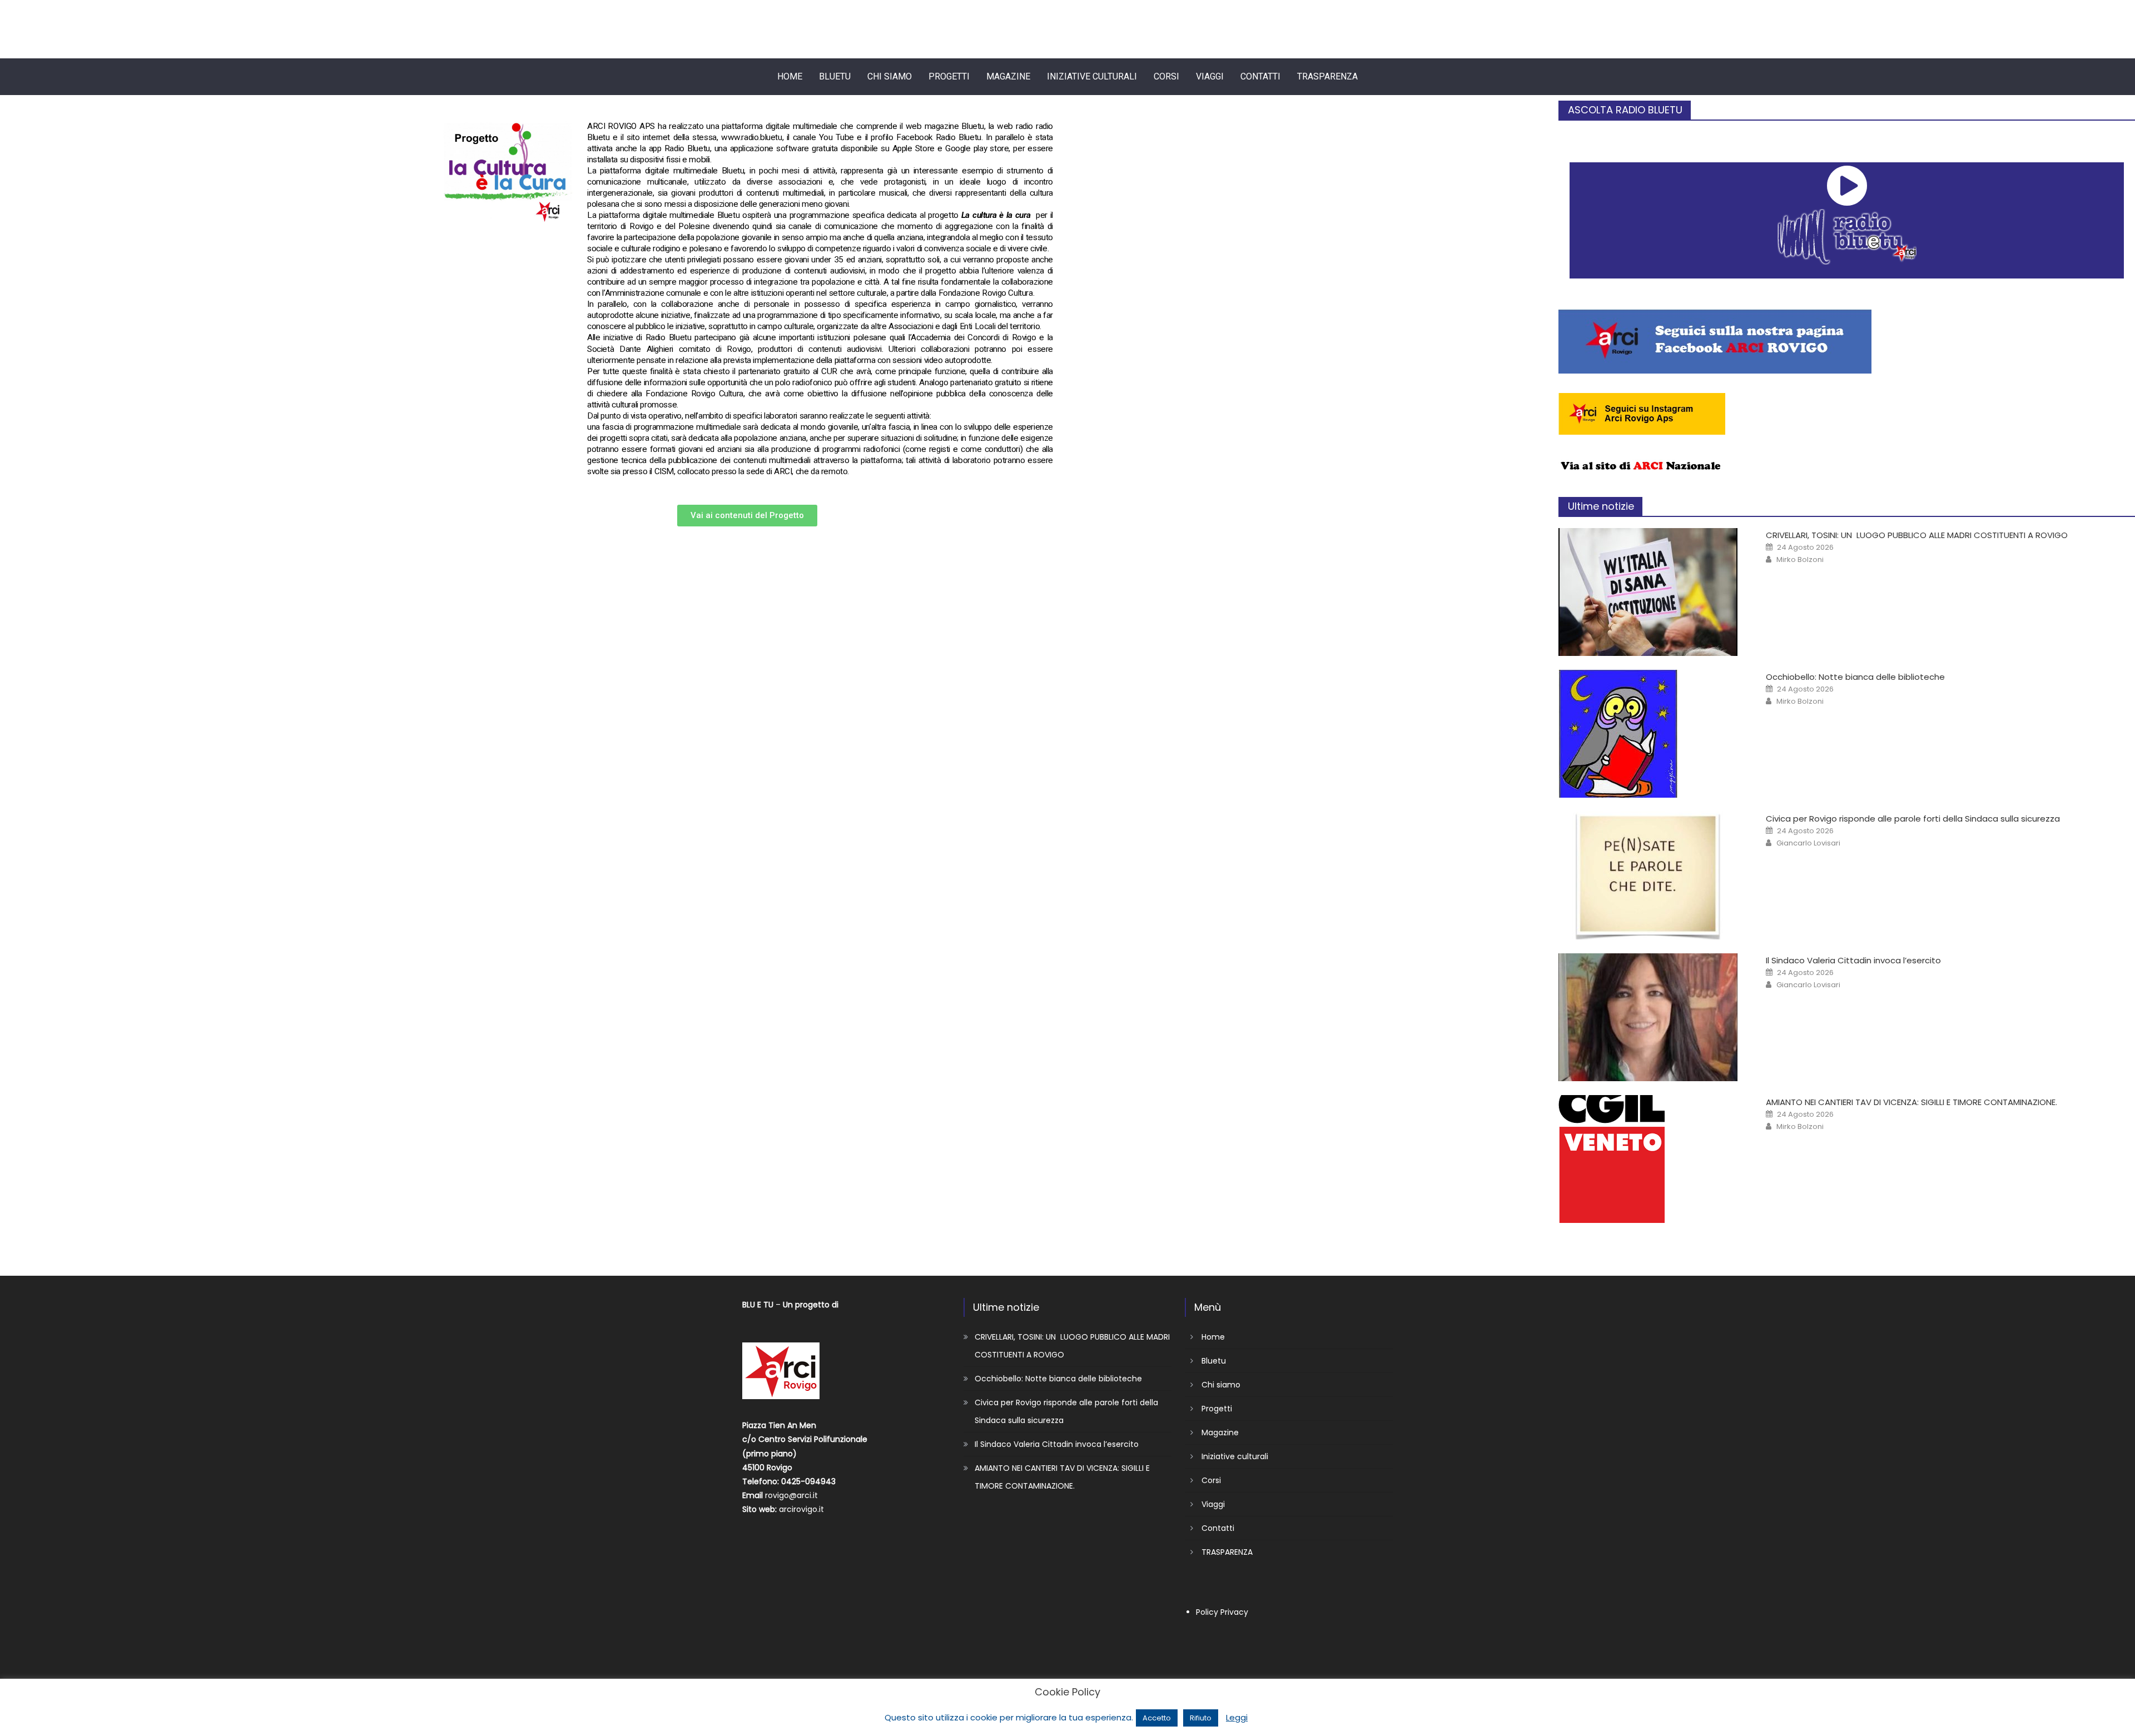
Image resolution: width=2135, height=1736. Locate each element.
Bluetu (835, 76)
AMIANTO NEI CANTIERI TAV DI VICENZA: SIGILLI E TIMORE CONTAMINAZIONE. (1911, 1102)
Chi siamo (890, 76)
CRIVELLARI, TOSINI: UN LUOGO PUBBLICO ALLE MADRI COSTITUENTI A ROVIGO (1917, 535)
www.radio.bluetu (752, 137)
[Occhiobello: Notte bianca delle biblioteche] (1651, 734)
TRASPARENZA (1327, 76)
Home (790, 76)
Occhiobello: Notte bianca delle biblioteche (1855, 677)
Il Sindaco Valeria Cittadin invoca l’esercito (1853, 960)
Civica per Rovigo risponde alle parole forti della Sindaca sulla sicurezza (1913, 819)
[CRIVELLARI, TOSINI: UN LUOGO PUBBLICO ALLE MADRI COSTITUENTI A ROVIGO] (1651, 592)
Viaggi (1210, 76)
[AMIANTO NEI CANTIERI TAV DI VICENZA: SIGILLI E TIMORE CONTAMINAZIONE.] (1651, 1159)
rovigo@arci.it (791, 1495)
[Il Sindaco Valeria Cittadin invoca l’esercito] (1651, 1017)
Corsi (1166, 76)
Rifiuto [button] (1201, 1718)
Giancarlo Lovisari (1808, 843)
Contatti (1260, 76)
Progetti (949, 76)
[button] (747, 516)
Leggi (1237, 1717)
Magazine (1008, 76)
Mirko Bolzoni (1800, 560)
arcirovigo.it (801, 1509)
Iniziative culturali (1092, 76)
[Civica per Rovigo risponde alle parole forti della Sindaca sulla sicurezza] (1651, 876)
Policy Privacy (1222, 1612)
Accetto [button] (1157, 1718)
